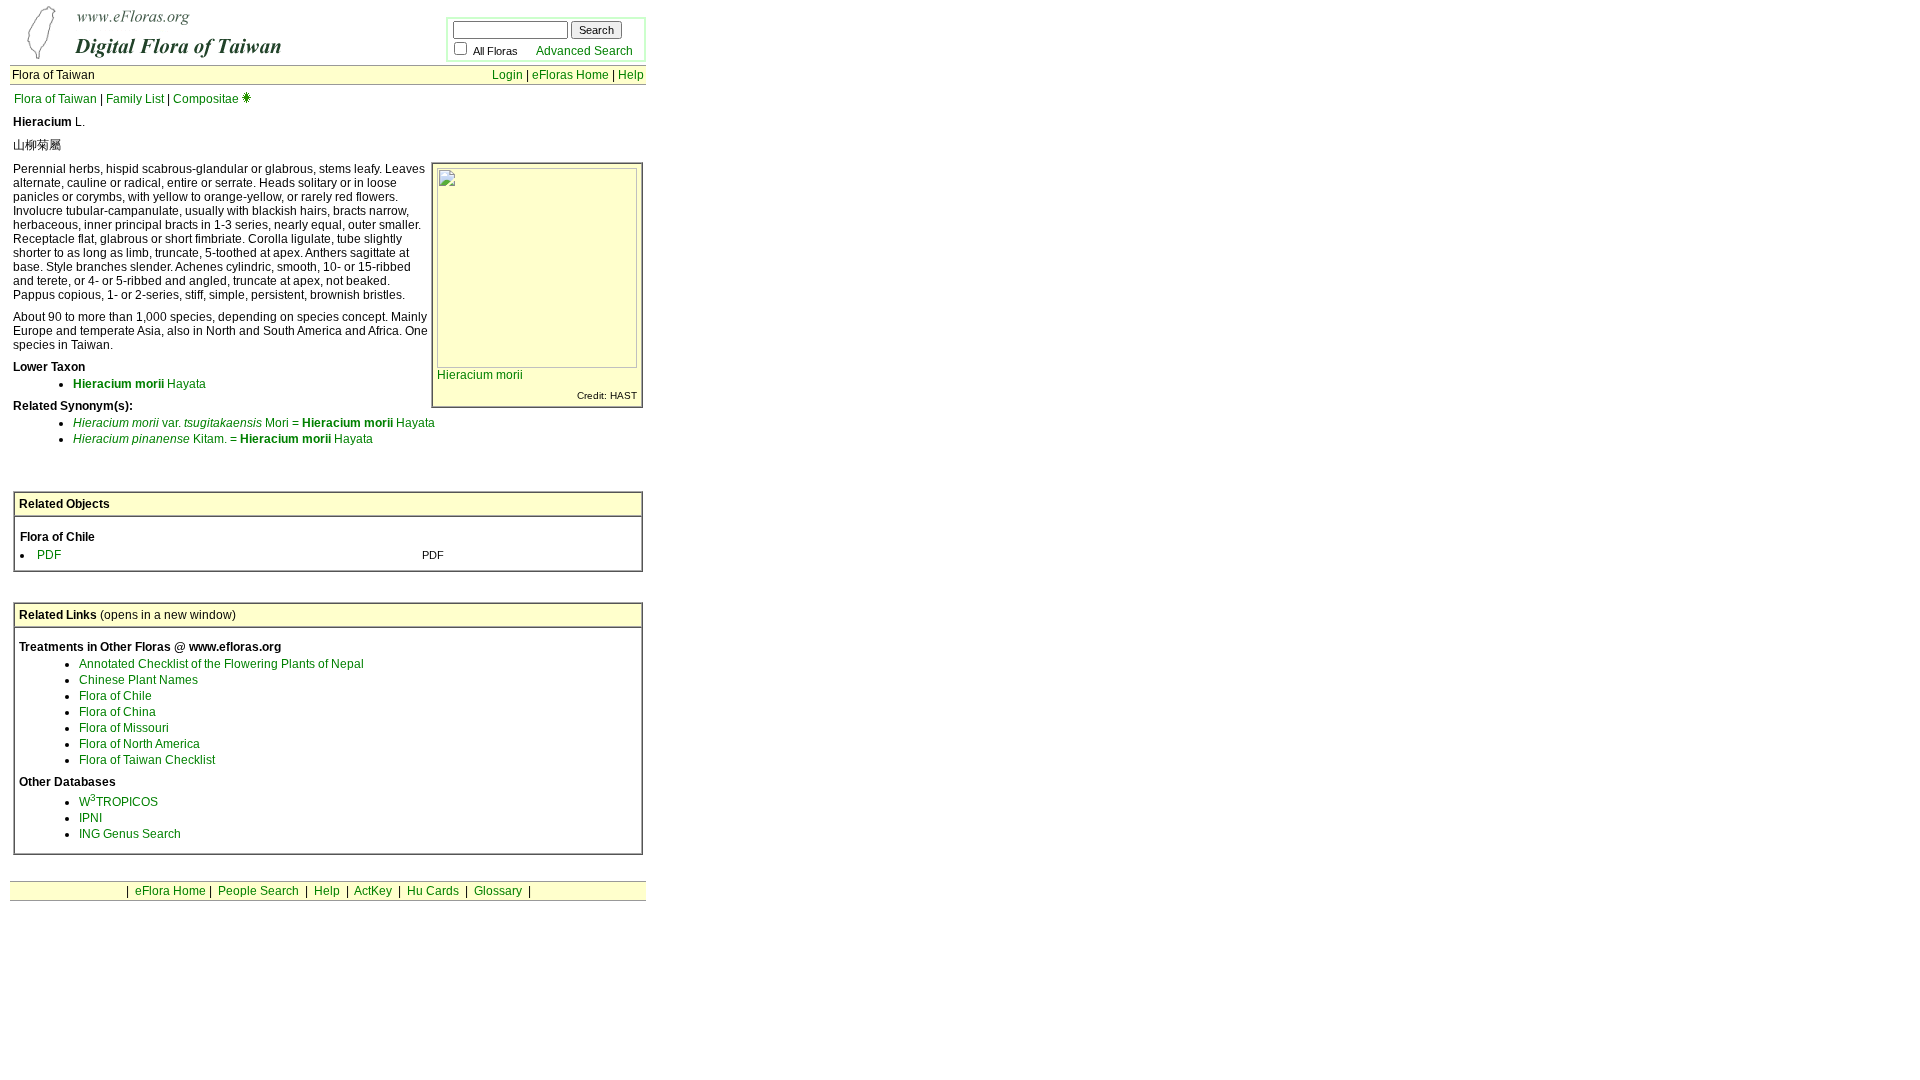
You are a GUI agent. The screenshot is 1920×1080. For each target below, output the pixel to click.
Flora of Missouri (124, 728)
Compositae (206, 99)
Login (507, 75)
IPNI (90, 818)
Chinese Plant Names (138, 680)
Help (631, 75)
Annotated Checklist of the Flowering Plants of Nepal (221, 664)
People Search (258, 891)
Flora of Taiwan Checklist (147, 760)
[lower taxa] (246, 99)
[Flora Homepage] (197, 58)
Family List (135, 99)
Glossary (498, 891)
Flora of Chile (115, 696)
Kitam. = (156, 439)
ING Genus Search (130, 834)
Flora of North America (139, 744)
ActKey (373, 891)
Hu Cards (433, 891)
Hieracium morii (480, 375)
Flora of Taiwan (55, 99)
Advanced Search (584, 51)
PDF (49, 555)
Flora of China (117, 712)
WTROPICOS (118, 802)
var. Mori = (187, 423)
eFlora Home (170, 891)
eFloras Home (570, 75)
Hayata (139, 384)
